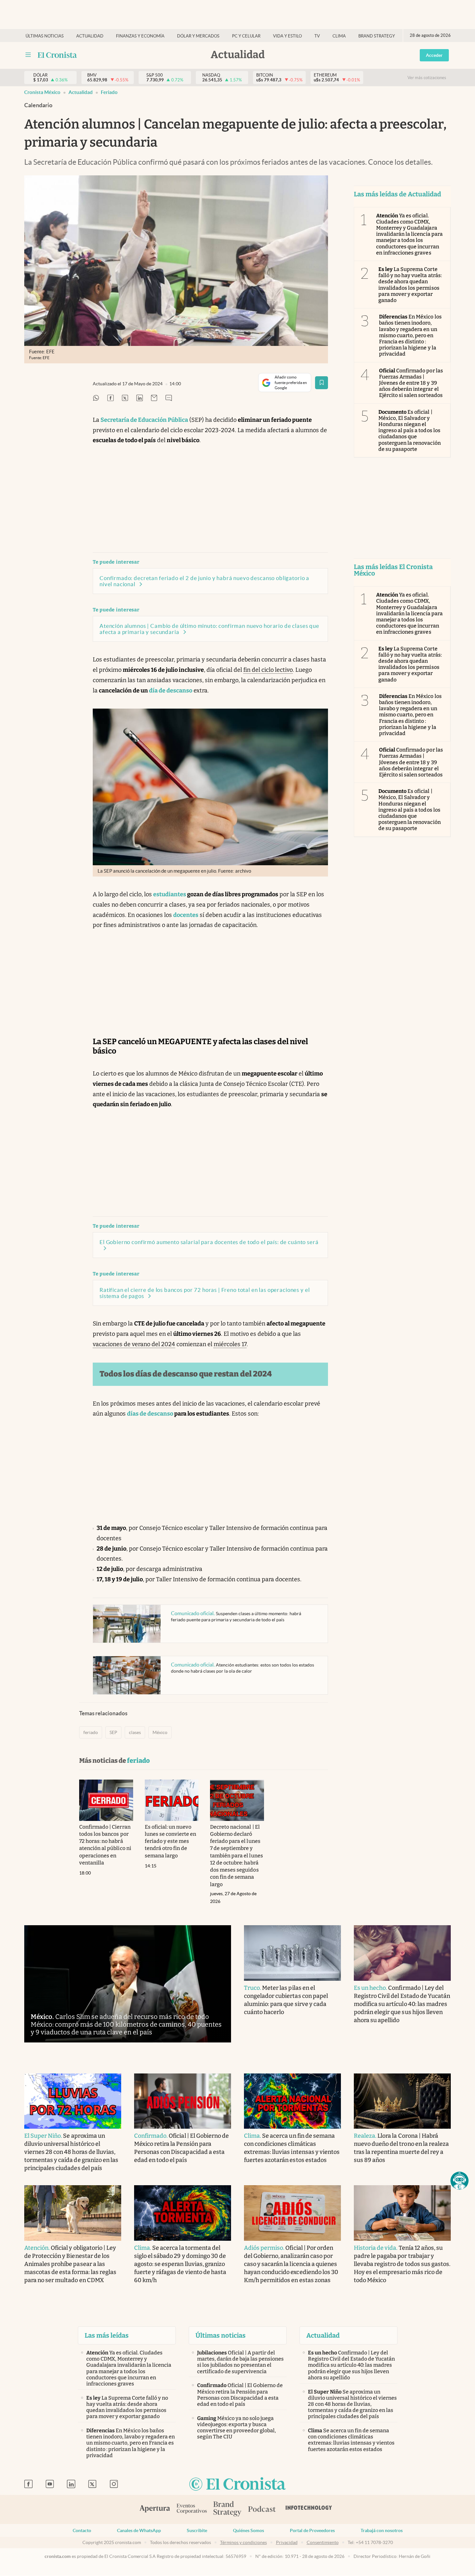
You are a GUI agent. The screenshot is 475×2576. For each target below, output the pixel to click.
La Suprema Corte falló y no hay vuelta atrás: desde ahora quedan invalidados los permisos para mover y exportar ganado (410, 285)
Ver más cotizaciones (427, 78)
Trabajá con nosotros (382, 2530)
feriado (109, 92)
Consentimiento (323, 2542)
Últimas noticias (45, 36)
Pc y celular (246, 36)
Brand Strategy (377, 36)
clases (135, 1732)
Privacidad (287, 2542)
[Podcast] (262, 2509)
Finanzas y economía (140, 36)
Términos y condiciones (243, 2542)
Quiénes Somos (248, 2530)
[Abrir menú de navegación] (28, 55)
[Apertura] (155, 2509)
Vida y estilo (287, 36)
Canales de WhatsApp (139, 2530)
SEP (113, 1732)
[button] (459, 2181)
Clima (339, 36)
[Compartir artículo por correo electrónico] (154, 398)
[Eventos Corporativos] (192, 2509)
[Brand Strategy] (227, 2509)
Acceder (434, 55)
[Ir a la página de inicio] (57, 55)
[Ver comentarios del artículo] (169, 398)
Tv (317, 36)
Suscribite (197, 2530)
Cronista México (42, 92)
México (160, 1732)
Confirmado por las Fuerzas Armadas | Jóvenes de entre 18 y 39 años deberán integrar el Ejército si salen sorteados (411, 383)
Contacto (82, 2530)
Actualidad (90, 36)
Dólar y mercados (198, 36)
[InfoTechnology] (309, 2509)
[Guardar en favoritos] (322, 383)
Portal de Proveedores (312, 2530)
